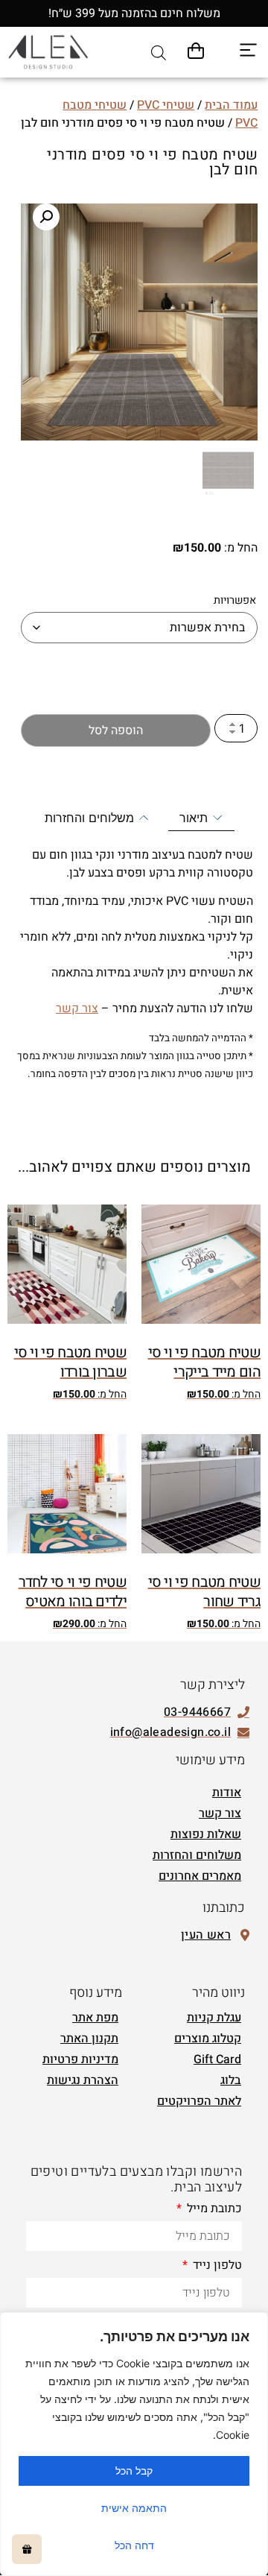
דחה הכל (134, 2545)
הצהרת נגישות (83, 2080)
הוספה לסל (116, 730)
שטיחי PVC (166, 105)
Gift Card (217, 2059)
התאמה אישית (134, 2508)
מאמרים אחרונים (200, 1876)
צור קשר (77, 1008)
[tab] (201, 818)
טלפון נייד (216, 2267)
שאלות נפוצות (206, 1834)
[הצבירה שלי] (27, 2549)
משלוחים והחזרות (197, 1855)
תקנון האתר (89, 2039)
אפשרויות (235, 601)
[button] (46, 217)
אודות (227, 1793)
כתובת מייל (213, 2210)
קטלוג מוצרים (208, 2039)
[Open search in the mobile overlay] (159, 53)
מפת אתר (95, 2018)
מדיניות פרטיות (80, 2059)
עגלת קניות (214, 2018)
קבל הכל (134, 2471)
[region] (134, 2444)
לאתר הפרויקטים (199, 2101)
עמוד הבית (231, 105)
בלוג (231, 2080)
